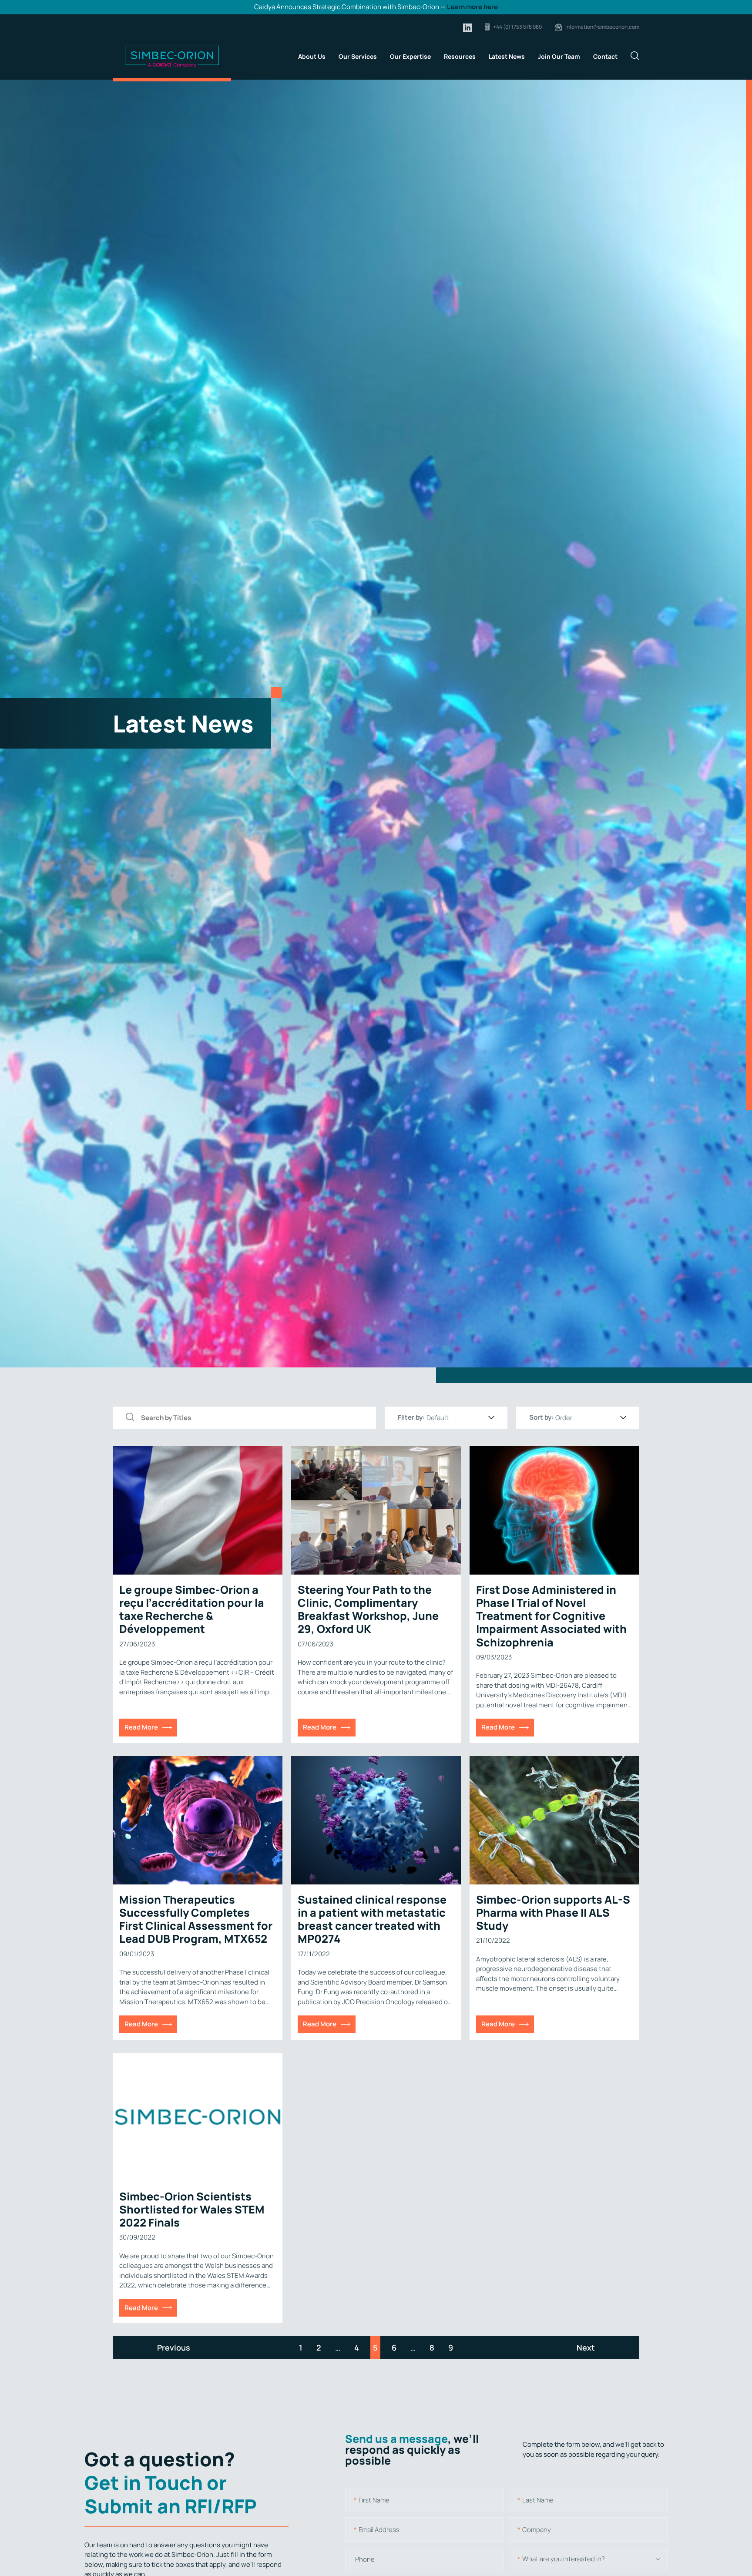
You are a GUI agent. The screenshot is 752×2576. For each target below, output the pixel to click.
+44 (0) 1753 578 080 (517, 27)
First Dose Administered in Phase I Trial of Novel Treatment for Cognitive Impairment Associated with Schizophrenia (551, 1616)
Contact (605, 56)
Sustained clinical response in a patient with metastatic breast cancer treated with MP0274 (372, 1919)
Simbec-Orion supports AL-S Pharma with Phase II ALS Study (553, 1913)
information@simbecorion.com (602, 27)
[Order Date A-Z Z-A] (591, 1418)
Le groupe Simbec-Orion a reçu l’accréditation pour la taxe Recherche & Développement (192, 1609)
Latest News (507, 56)
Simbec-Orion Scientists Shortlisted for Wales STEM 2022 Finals (192, 2209)
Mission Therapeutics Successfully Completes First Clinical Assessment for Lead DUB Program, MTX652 (196, 1919)
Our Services (358, 56)
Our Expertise (410, 56)
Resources (460, 56)
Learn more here (472, 7)
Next (586, 2348)
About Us (312, 56)
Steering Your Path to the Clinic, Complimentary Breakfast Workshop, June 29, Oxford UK (368, 1609)
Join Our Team (559, 56)
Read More (141, 1727)
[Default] (460, 1418)
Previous (174, 2348)
